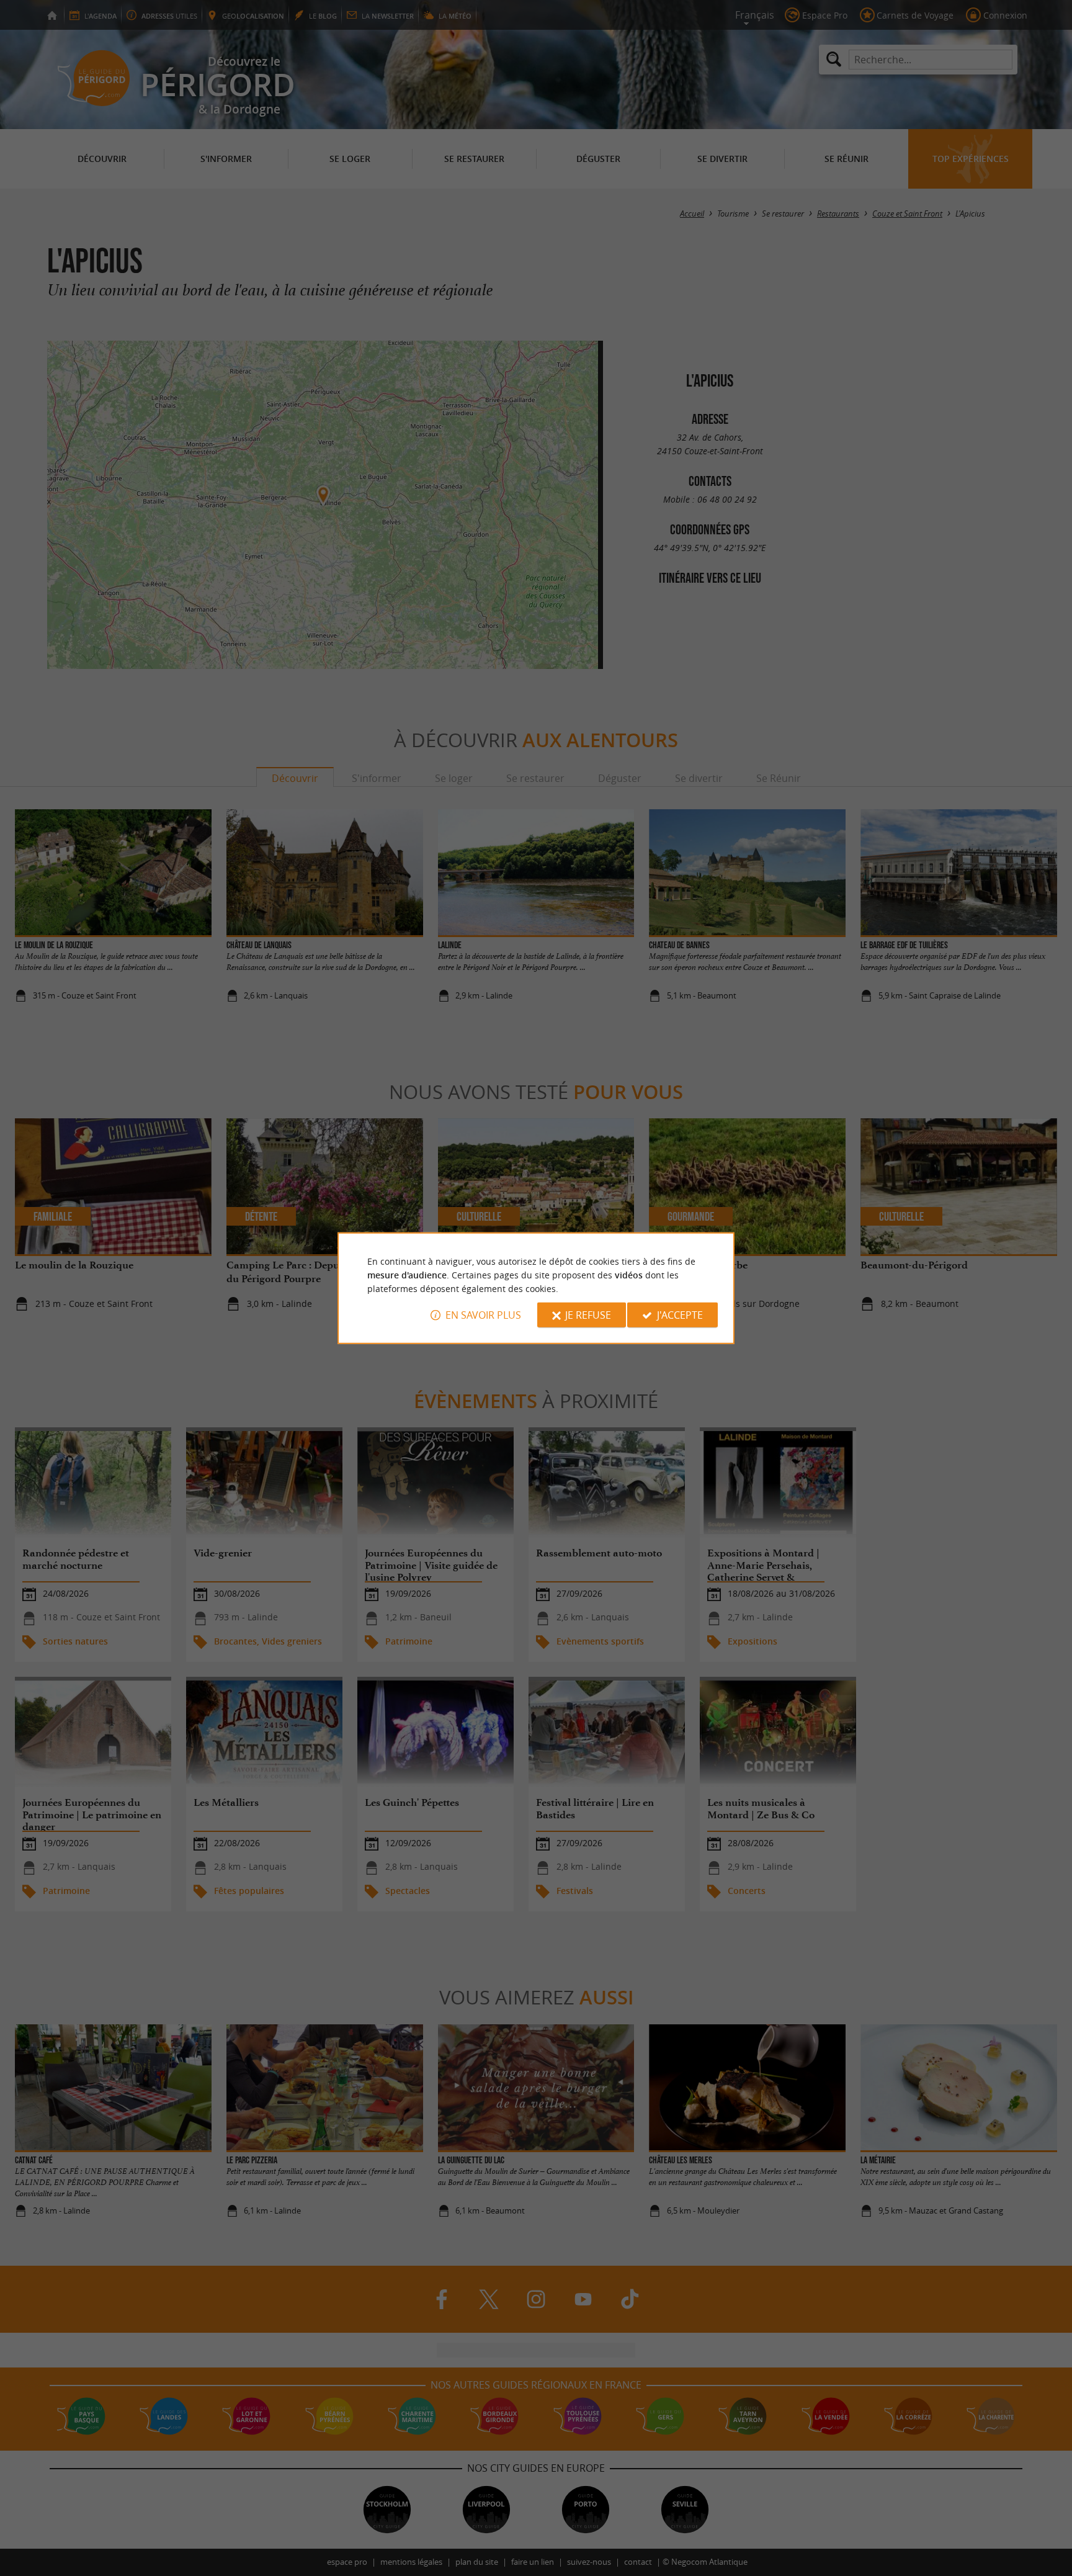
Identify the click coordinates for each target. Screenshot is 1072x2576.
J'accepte (680, 1315)
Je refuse (588, 1315)
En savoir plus (483, 1315)
